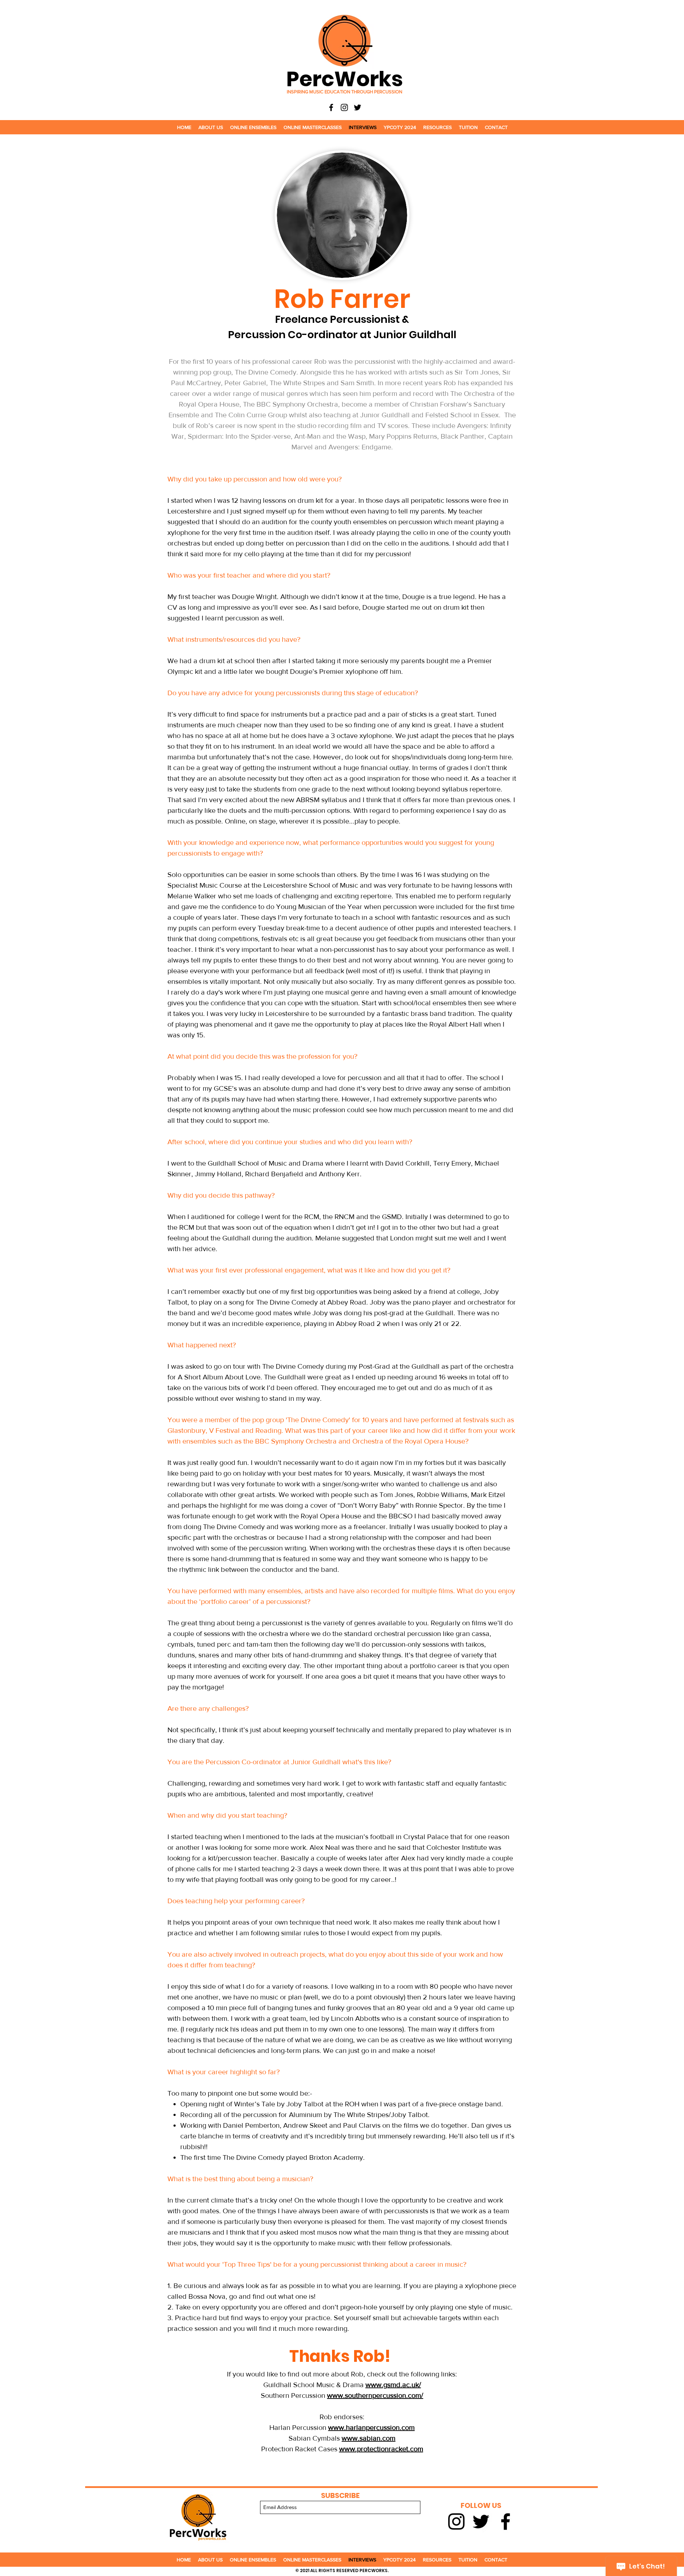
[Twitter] (357, 107)
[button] (211, 127)
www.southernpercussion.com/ (375, 2395)
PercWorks (345, 79)
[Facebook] (331, 107)
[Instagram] (344, 107)
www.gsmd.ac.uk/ (393, 2385)
